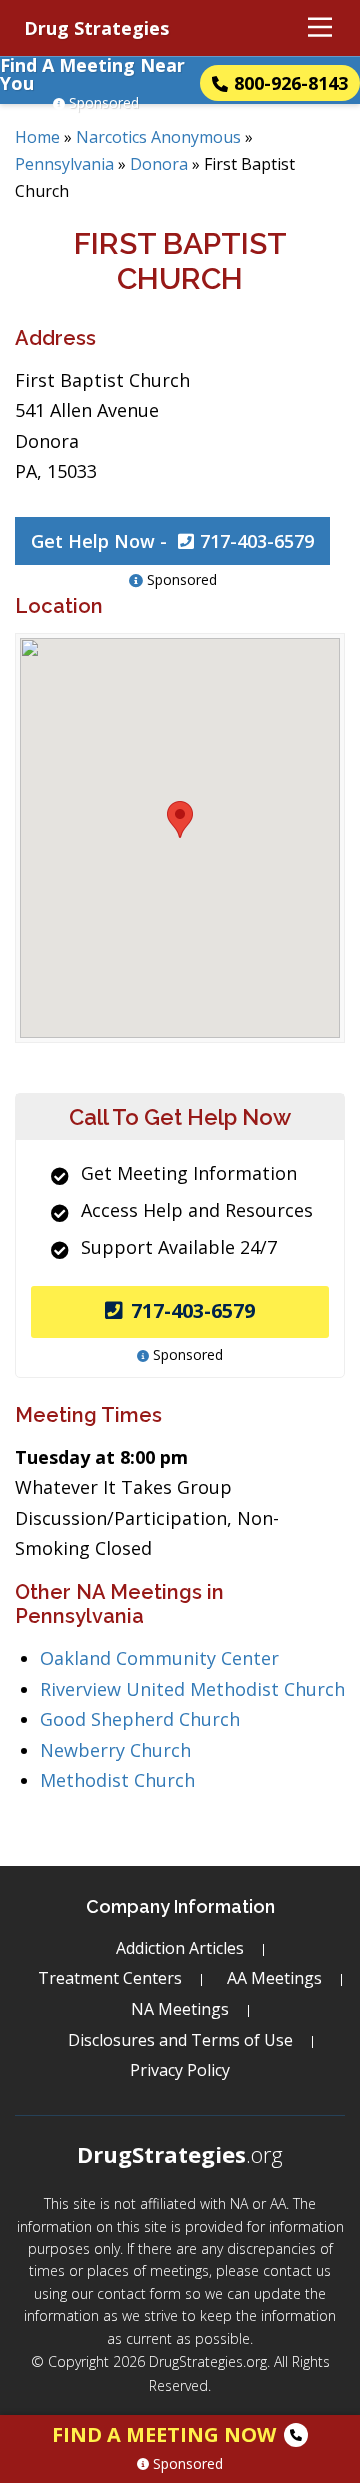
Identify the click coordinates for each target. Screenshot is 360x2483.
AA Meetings (274, 1978)
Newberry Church (115, 1750)
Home (37, 137)
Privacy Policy (180, 2070)
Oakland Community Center (159, 1658)
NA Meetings (180, 2009)
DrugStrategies (180, 2154)
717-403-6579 (193, 1310)
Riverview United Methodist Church (192, 1689)
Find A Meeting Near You (92, 74)
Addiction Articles (180, 1948)
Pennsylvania (64, 164)
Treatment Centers (110, 1978)
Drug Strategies (96, 28)
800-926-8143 (291, 83)
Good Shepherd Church (140, 1719)
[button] (180, 819)
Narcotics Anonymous (158, 137)
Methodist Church (117, 1780)
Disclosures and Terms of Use (180, 2040)
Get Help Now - (172, 541)
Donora (159, 164)
